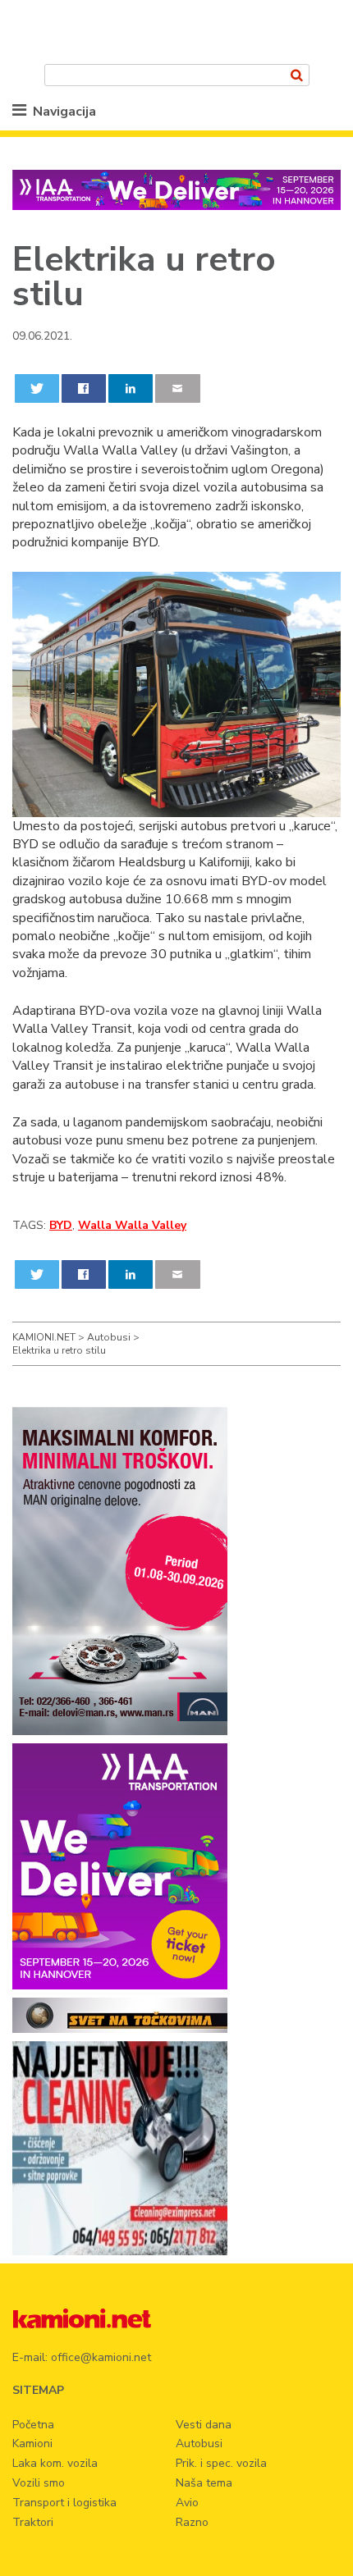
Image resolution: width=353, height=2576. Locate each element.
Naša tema (204, 2483)
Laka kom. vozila (55, 2463)
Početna (33, 2425)
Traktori (33, 2522)
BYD (61, 1225)
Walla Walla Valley (132, 1225)
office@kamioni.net (101, 2357)
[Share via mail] (178, 388)
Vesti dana (204, 2425)
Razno (192, 2522)
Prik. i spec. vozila (221, 2463)
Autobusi (199, 2444)
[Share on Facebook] (84, 388)
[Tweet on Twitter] (37, 388)
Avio (187, 2503)
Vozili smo (39, 2483)
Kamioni (32, 2444)
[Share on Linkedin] (131, 388)
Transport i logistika (64, 2503)
